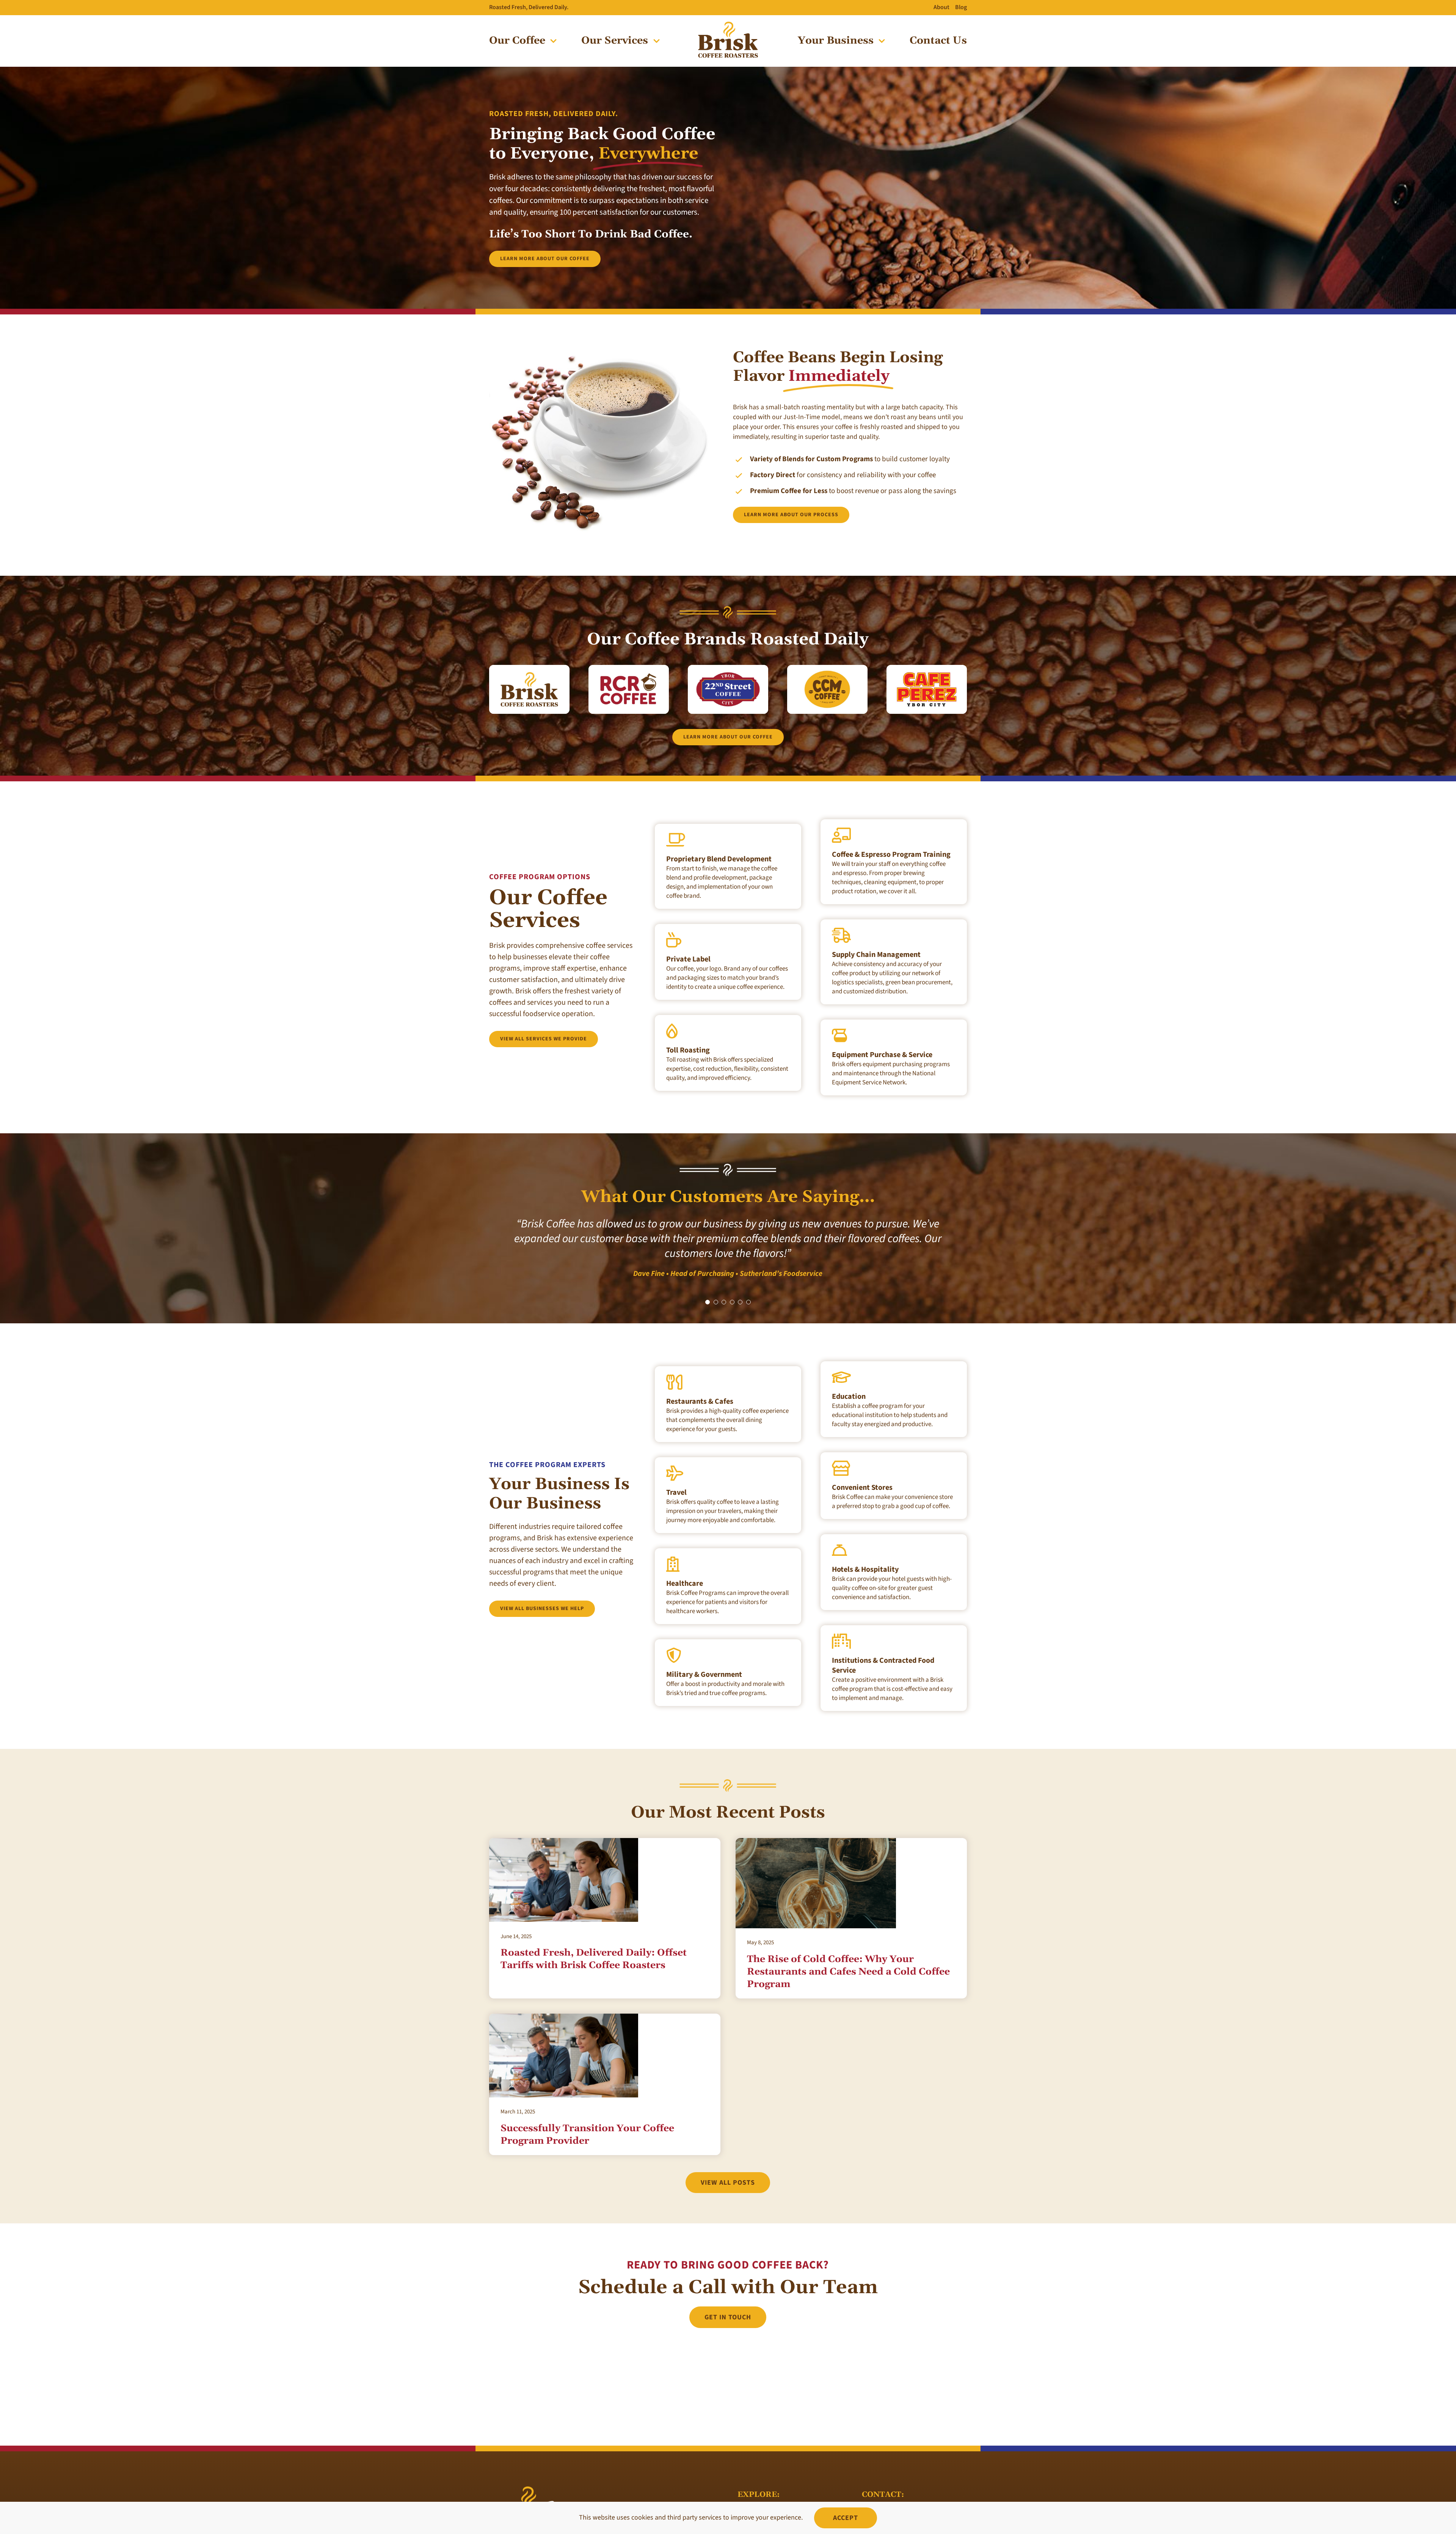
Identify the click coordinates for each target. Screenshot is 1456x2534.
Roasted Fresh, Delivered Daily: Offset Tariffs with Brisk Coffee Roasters (594, 1944)
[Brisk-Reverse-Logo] (527, 2474)
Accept (846, 2518)
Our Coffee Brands (765, 2498)
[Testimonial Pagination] (708, 1287)
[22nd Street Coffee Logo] (728, 668)
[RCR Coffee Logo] (629, 668)
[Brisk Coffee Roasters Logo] (529, 668)
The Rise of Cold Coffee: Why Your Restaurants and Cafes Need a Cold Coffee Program (848, 1957)
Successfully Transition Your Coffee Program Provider (587, 2120)
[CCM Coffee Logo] (827, 668)
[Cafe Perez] (728, 24)
